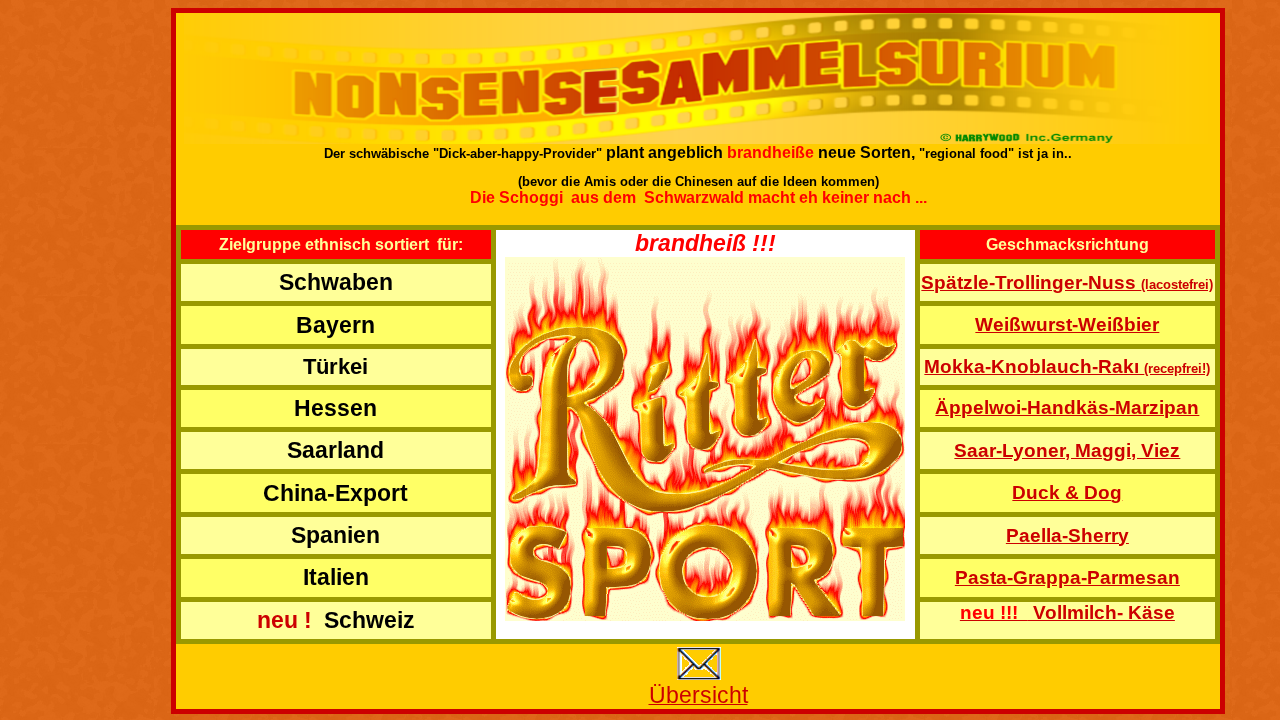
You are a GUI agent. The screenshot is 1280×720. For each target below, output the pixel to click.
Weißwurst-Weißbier (1067, 324)
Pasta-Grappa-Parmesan (1067, 577)
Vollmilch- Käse (1067, 612)
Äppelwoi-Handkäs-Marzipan (1067, 407)
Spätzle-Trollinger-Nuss (1067, 282)
